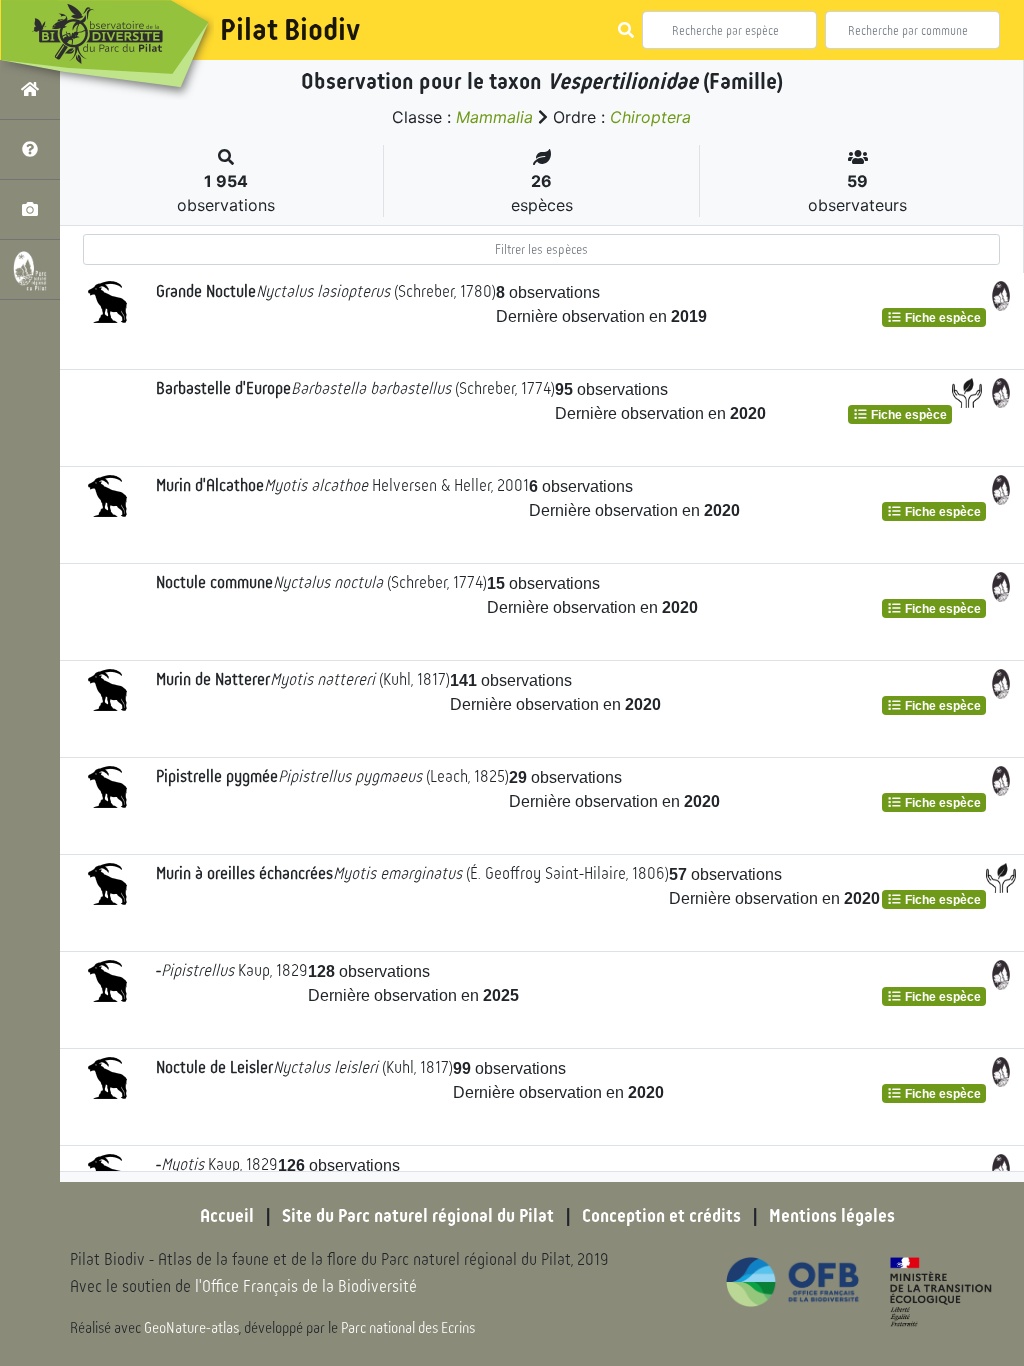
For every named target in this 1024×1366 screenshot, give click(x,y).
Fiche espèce (941, 318)
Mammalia (494, 117)
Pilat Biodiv (290, 30)
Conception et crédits (661, 1216)
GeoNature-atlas (191, 1328)
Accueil (227, 1216)
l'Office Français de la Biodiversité (306, 1286)
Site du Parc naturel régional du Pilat (418, 1216)
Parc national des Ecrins (408, 1328)
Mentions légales (832, 1216)
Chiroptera (650, 117)
